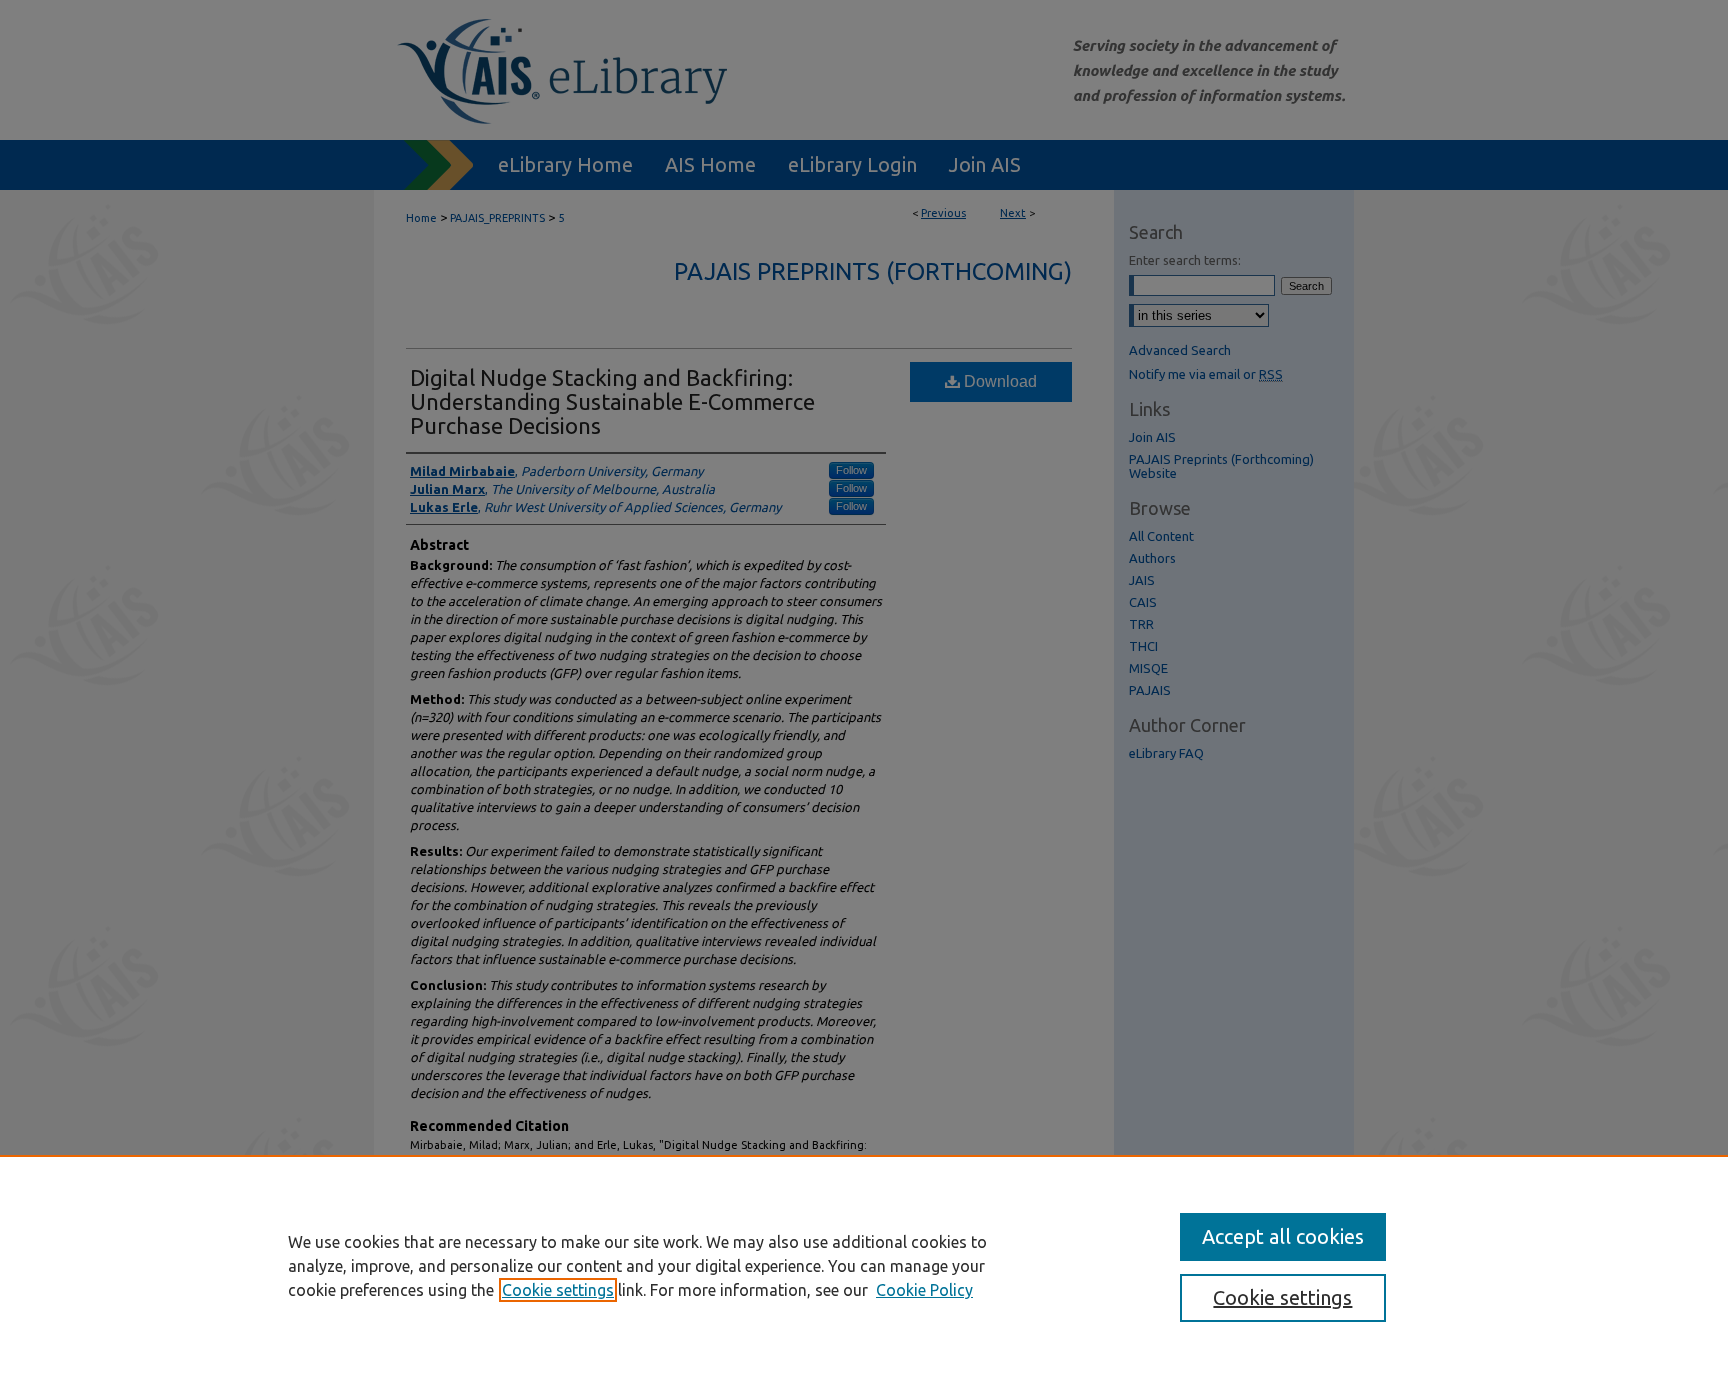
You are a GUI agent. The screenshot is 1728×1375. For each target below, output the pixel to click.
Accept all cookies (1283, 1236)
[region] (864, 1265)
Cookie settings (558, 1290)
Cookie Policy (924, 1290)
